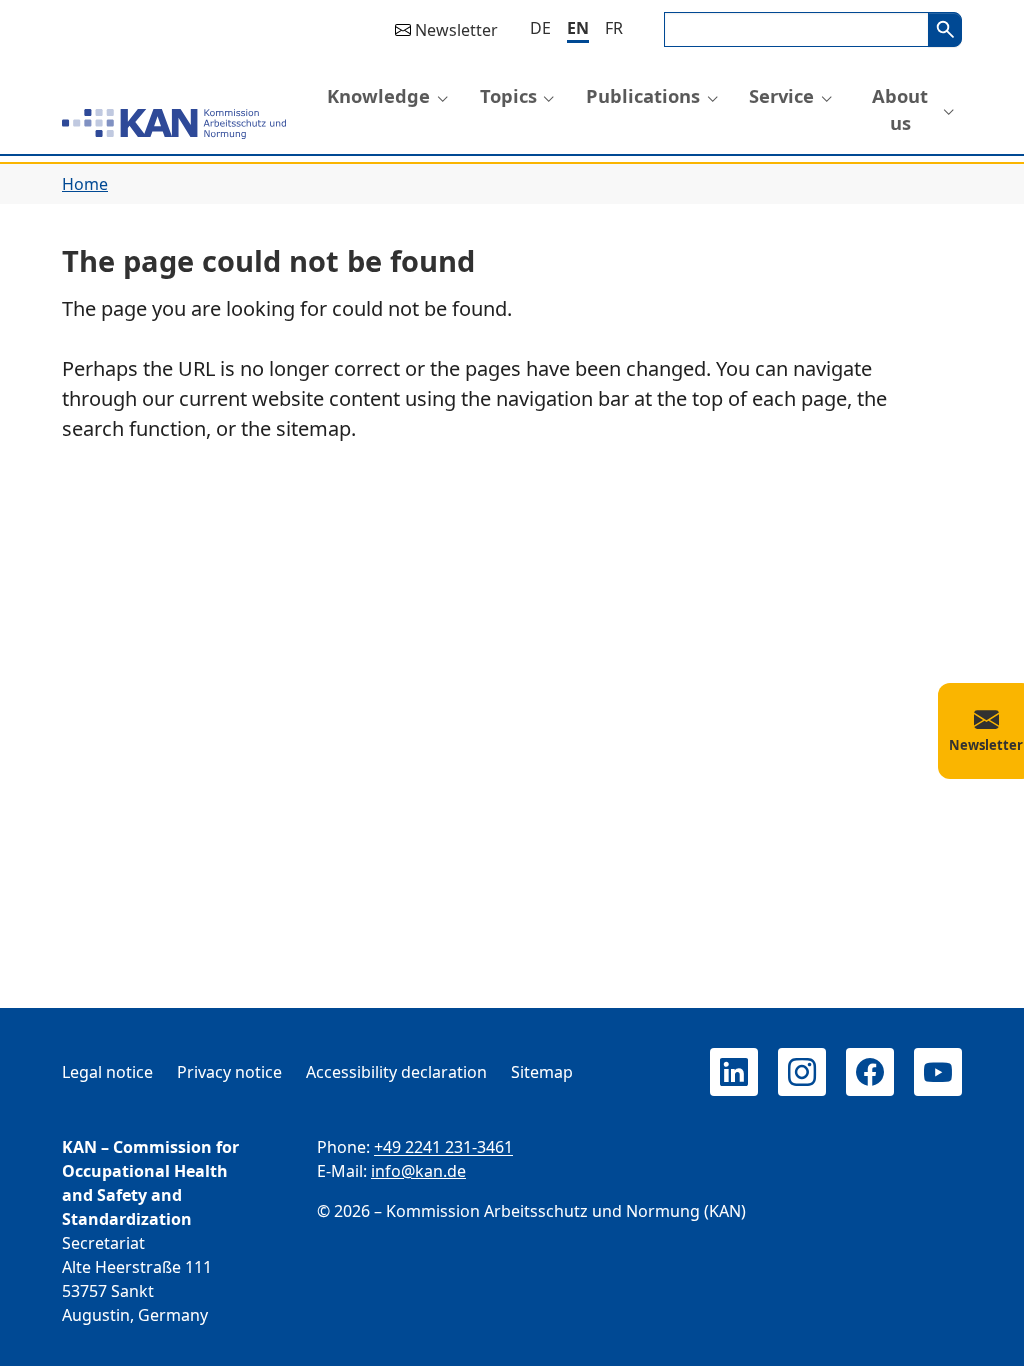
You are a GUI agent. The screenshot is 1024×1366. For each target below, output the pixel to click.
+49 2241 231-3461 (443, 1147)
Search (945, 29)
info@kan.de (418, 1171)
